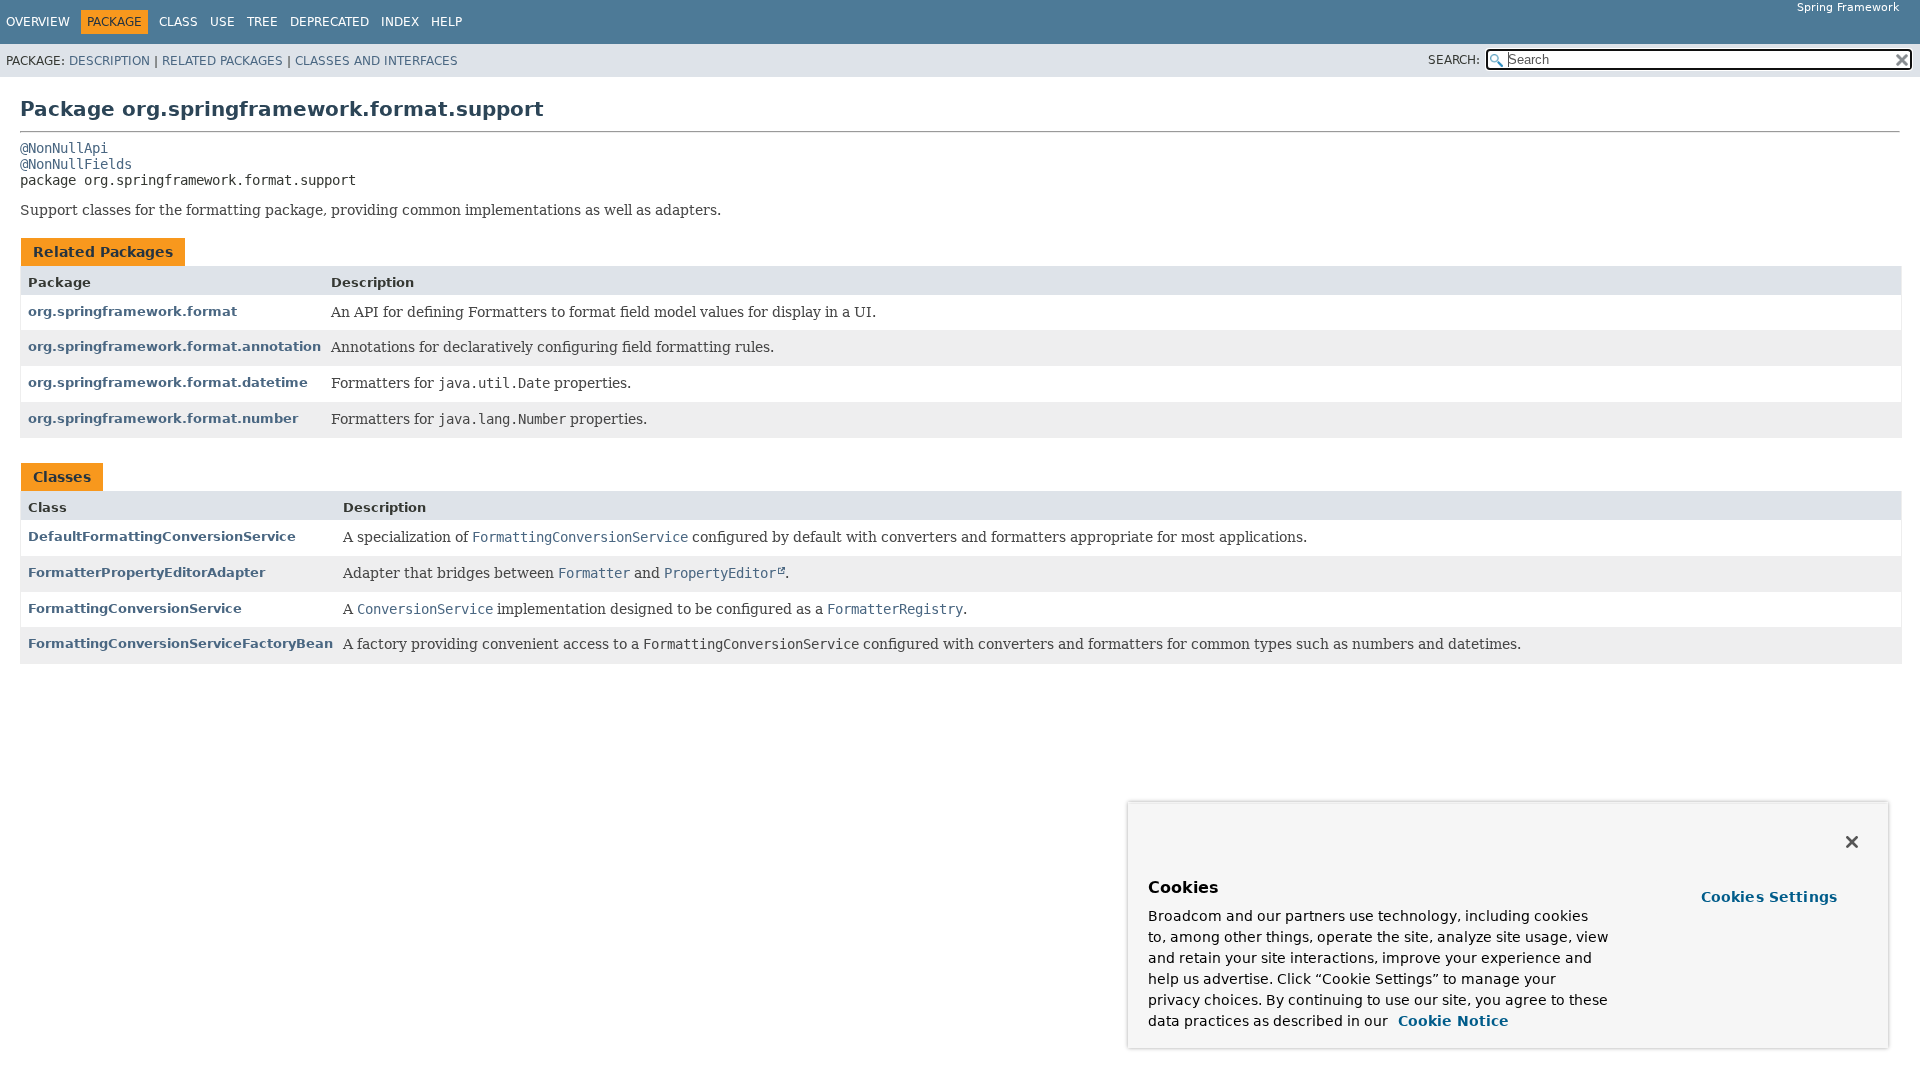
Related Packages (222, 61)
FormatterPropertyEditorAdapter (146, 572)
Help (446, 22)
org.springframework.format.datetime (168, 382)
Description (109, 61)
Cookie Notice (1451, 1021)
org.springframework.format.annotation (174, 346)
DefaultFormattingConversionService (162, 536)
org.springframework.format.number (163, 418)
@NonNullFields (76, 164)
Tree (262, 22)
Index (400, 22)
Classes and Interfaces (376, 61)
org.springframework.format (132, 311)
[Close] (1852, 842)
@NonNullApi (64, 148)
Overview (38, 22)
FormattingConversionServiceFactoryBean (180, 643)
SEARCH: (1454, 60)
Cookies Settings (1769, 897)
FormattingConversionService (135, 608)
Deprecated (329, 22)
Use (222, 22)
